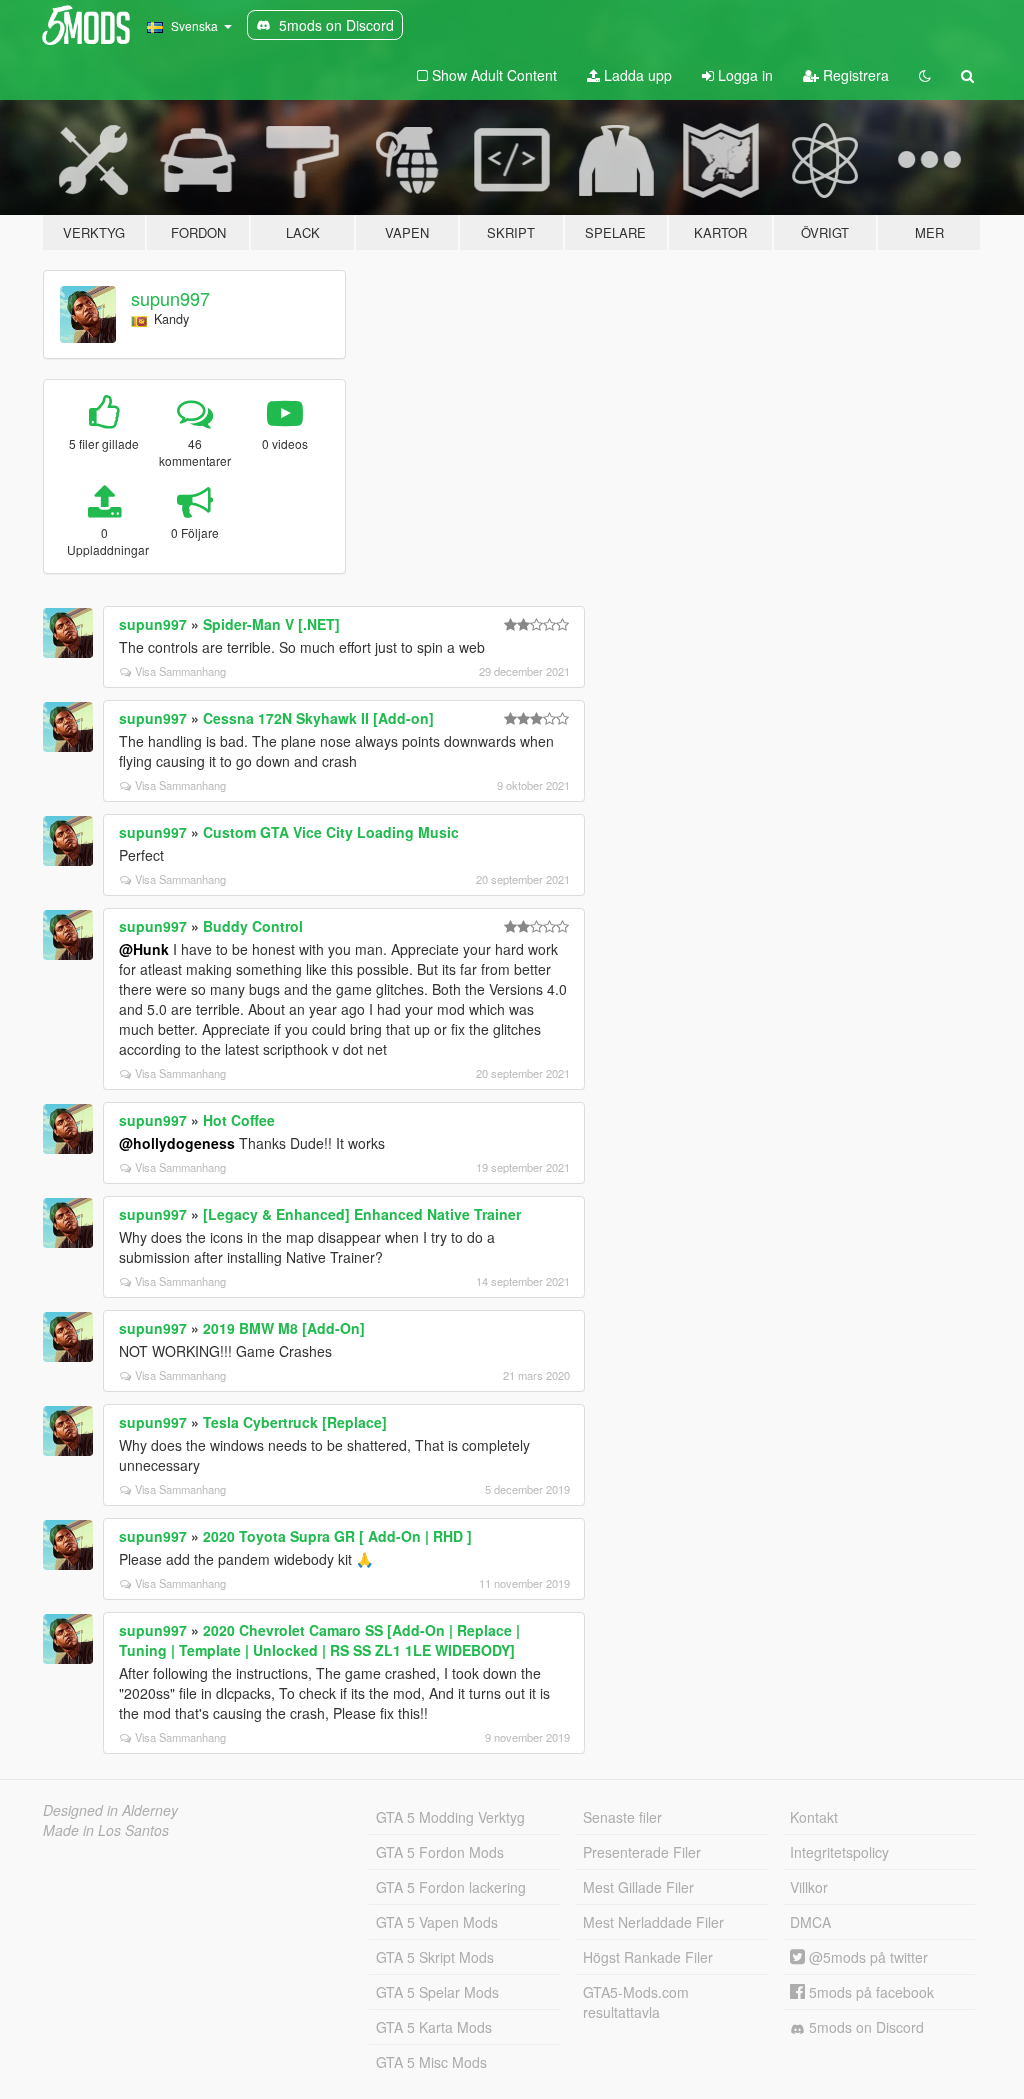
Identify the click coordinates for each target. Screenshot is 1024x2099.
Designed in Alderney (110, 1810)
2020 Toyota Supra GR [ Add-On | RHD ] (337, 1536)
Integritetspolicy (839, 1852)
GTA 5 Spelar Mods (437, 1992)
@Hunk (144, 949)
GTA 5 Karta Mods (434, 2027)
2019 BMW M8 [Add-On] (284, 1328)
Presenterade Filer (642, 1852)
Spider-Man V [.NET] (271, 624)
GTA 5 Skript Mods (435, 1957)
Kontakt (814, 1817)
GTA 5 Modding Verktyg (450, 1817)
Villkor (809, 1887)
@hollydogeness (177, 1143)
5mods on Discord (864, 2027)
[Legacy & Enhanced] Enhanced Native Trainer (362, 1214)
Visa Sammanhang (180, 671)
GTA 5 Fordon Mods (440, 1852)
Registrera (854, 75)
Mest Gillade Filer (638, 1887)
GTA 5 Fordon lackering (451, 1887)
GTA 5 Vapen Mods (437, 1922)
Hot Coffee (239, 1120)
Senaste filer (622, 1817)
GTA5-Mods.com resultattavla (636, 2002)
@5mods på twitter (866, 1957)
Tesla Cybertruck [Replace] (295, 1422)
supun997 (170, 298)
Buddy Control (253, 926)
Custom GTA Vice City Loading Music (331, 832)
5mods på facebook (869, 1992)
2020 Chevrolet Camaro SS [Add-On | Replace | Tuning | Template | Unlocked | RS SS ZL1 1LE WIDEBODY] (319, 1640)
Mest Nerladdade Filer (653, 1922)
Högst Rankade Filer (648, 1957)
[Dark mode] (925, 75)
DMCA (810, 1922)
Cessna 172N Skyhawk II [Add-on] (318, 718)
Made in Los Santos (106, 1830)
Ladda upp (636, 75)
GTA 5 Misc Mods (431, 2062)
